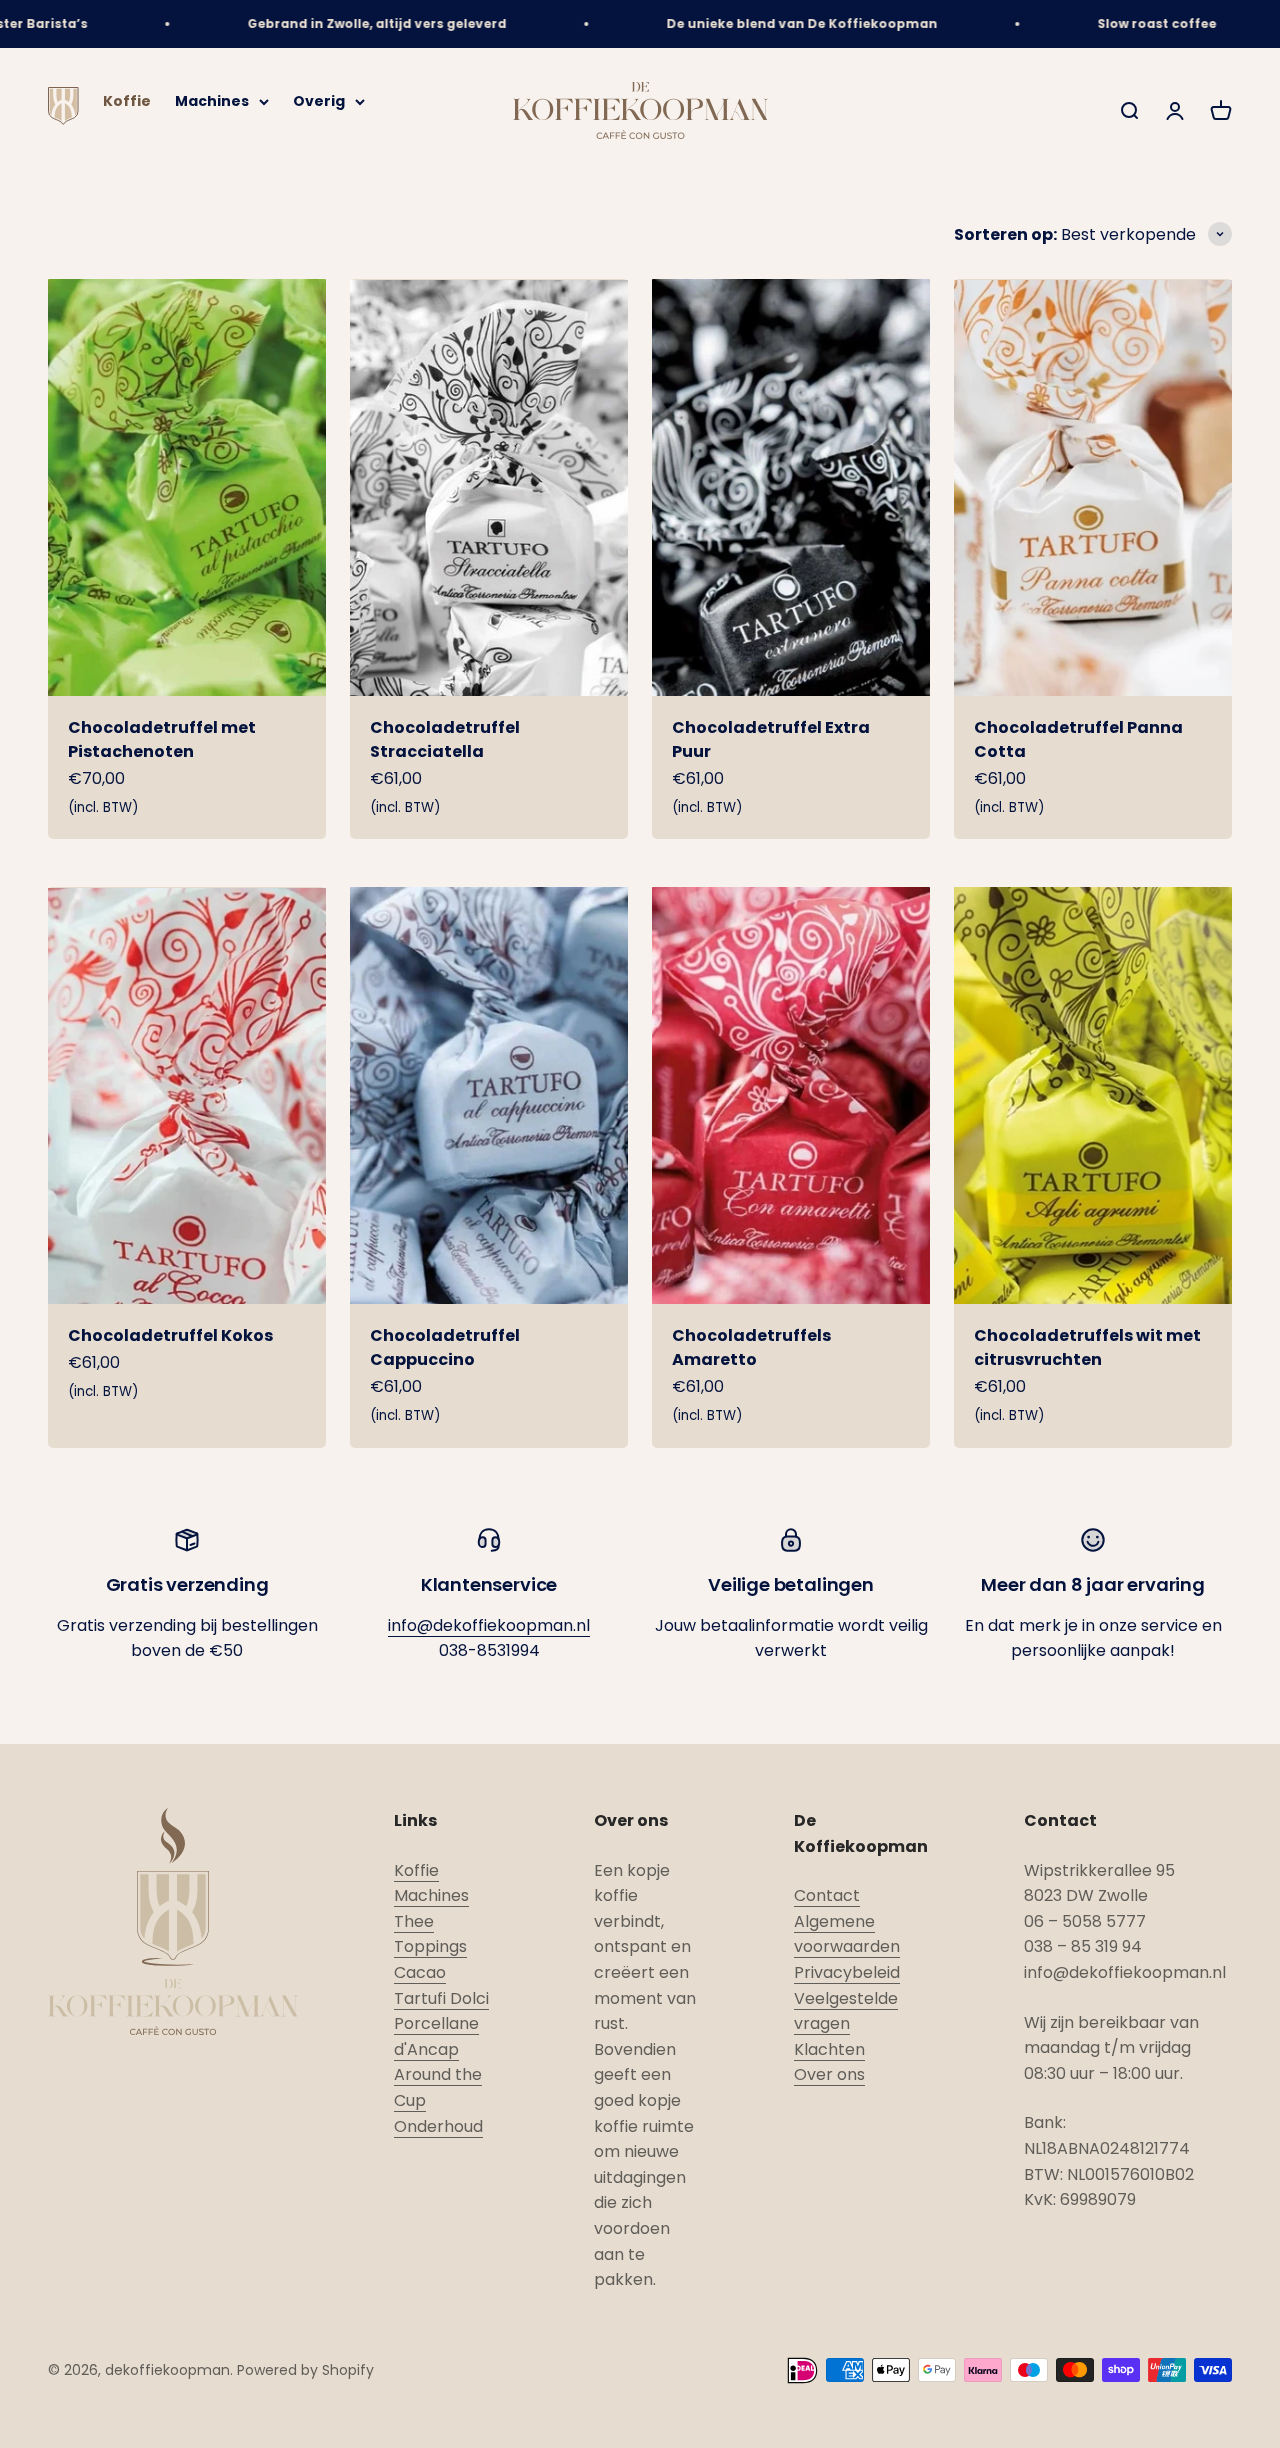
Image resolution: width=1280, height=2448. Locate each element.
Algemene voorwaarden (847, 1934)
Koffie (127, 102)
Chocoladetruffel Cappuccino (445, 1347)
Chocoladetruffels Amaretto (751, 1347)
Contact (827, 1895)
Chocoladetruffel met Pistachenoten (162, 739)
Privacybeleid (847, 1972)
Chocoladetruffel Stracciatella (445, 739)
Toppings (430, 1946)
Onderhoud (438, 2126)
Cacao (420, 1972)
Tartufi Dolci (441, 1998)
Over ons (829, 2074)
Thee (414, 1921)
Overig (319, 102)
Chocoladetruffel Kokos (170, 1335)
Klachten (829, 2049)
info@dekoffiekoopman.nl (489, 1625)
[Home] (63, 120)
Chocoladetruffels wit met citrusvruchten (1087, 1347)
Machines (212, 102)
